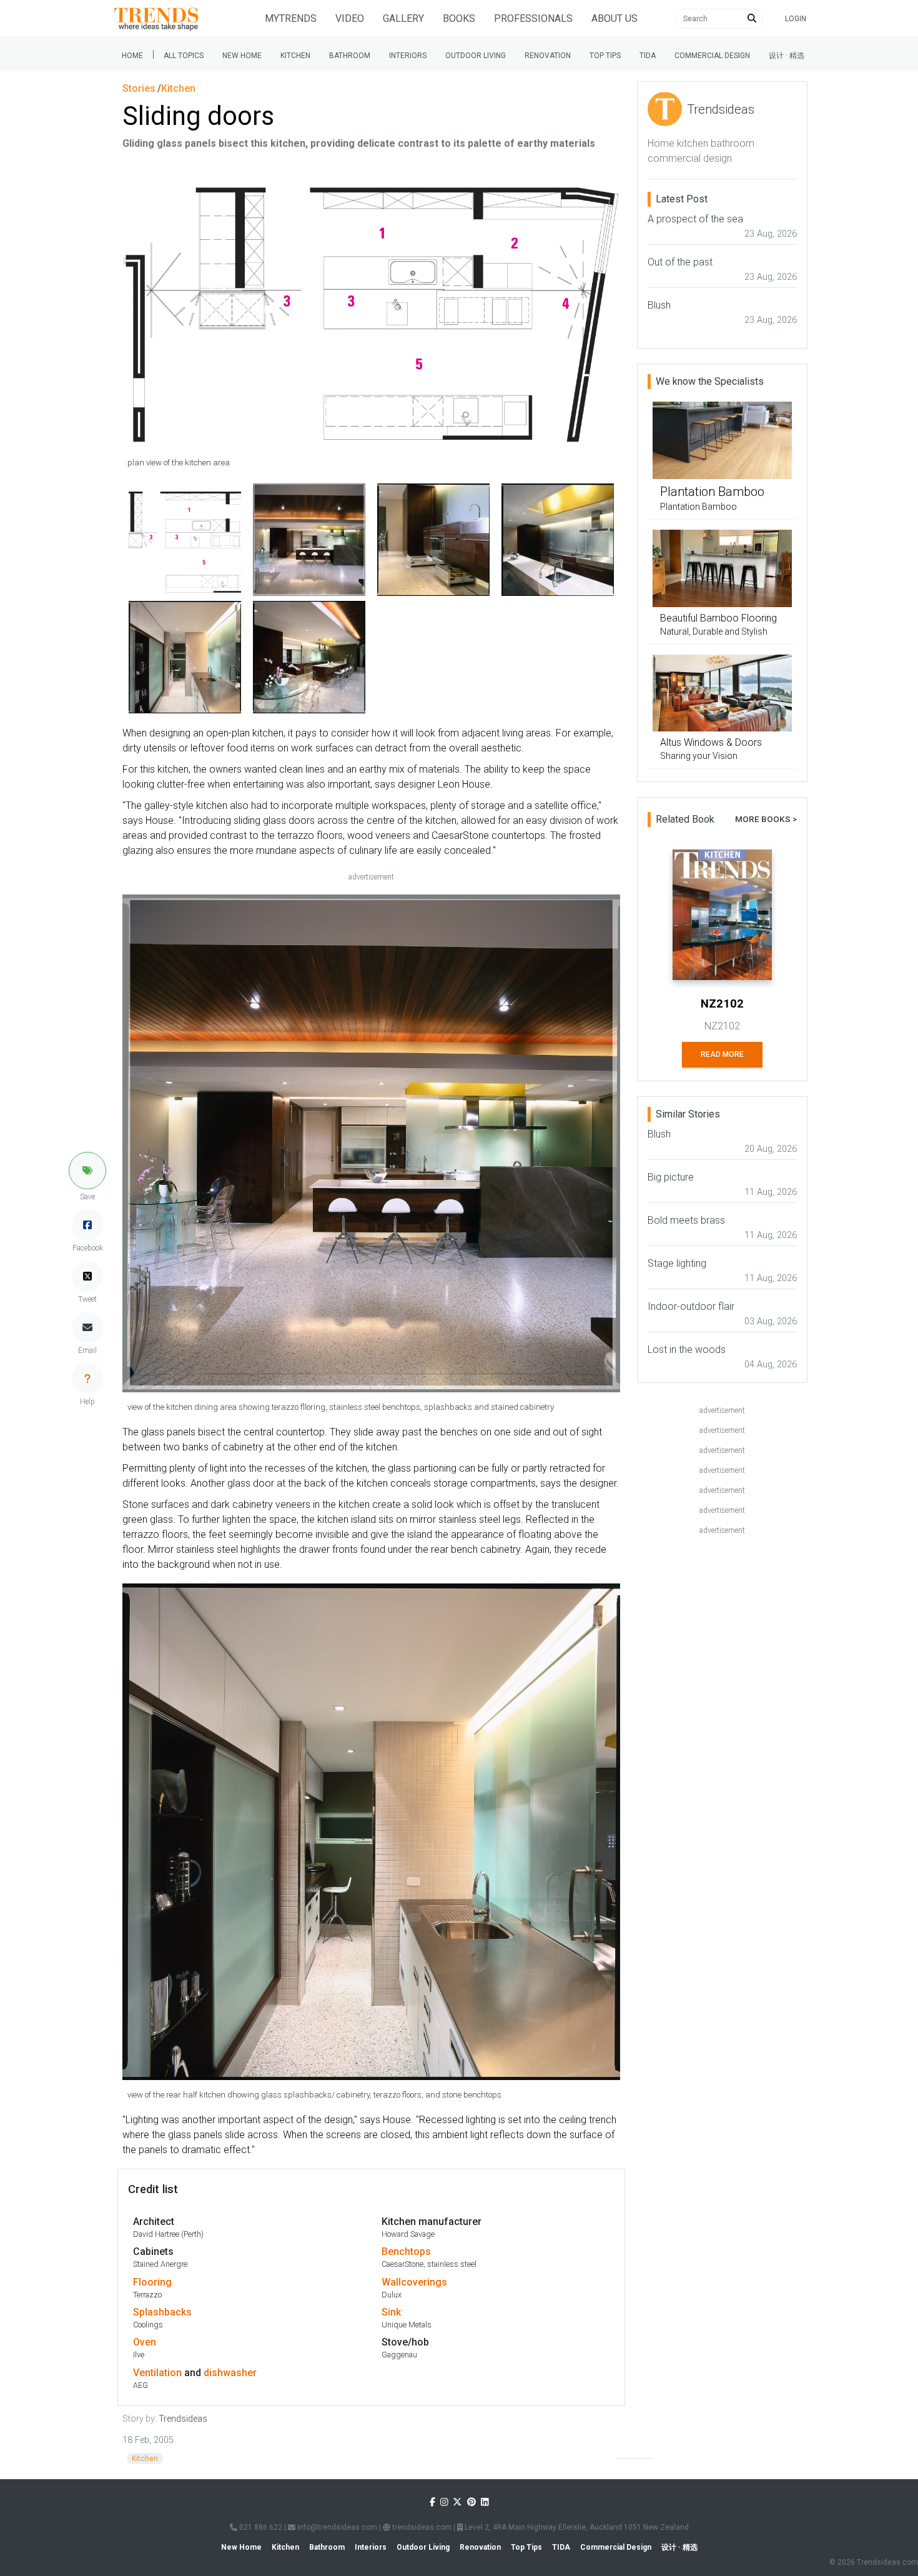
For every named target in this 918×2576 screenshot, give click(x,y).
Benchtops (406, 2252)
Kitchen (295, 56)
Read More (722, 1054)
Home (132, 56)
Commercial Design (712, 56)
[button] (87, 1171)
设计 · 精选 (787, 56)
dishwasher (230, 2373)
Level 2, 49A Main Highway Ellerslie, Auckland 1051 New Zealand (576, 2527)
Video (350, 18)
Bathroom (350, 56)
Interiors (408, 56)
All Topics (184, 56)
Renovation (548, 56)
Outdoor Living (476, 56)
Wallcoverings (414, 2282)
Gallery (403, 18)
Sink (391, 2312)
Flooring (152, 2282)
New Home (242, 56)
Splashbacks (162, 2312)
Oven (145, 2342)
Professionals (533, 18)
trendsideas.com (421, 2527)
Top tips (605, 56)
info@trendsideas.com (336, 2527)
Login (796, 19)
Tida (648, 56)
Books (459, 18)
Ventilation (157, 2373)
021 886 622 (260, 2527)
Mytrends (291, 18)
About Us (614, 18)
